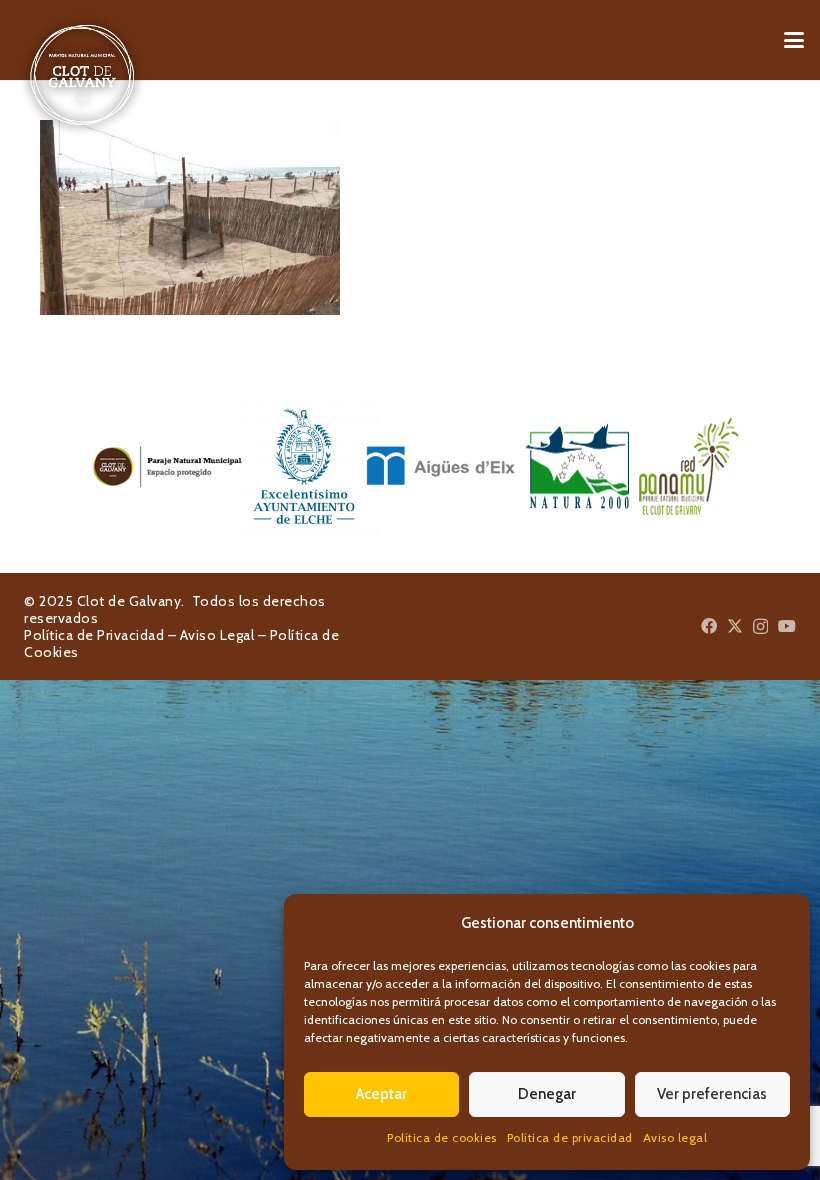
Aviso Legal (217, 635)
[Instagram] (760, 627)
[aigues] (410, 466)
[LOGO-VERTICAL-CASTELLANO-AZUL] (273, 466)
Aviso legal (675, 1137)
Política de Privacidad (94, 635)
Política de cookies (442, 1137)
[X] (735, 626)
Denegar (547, 1094)
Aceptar (381, 1094)
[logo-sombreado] (82, 75)
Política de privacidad (570, 1137)
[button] (794, 40)
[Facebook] (709, 626)
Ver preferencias (712, 1094)
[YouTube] (787, 626)
